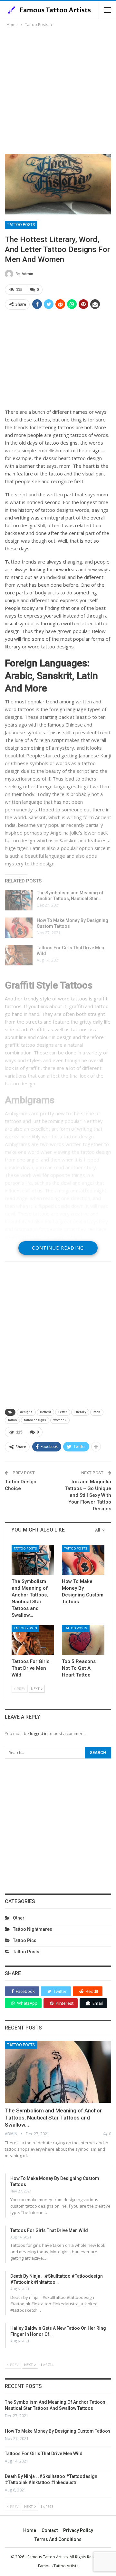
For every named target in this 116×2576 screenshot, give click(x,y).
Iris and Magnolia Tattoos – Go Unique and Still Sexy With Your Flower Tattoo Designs (88, 1495)
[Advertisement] (58, 89)
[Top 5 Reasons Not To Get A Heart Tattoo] (83, 1640)
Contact (50, 2530)
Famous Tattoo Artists (58, 2566)
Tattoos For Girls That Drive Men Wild (49, 2230)
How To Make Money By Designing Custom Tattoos (58, 2431)
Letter (63, 1412)
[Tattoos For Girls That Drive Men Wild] (19, 955)
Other (19, 1918)
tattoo (12, 1420)
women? (60, 1420)
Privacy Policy (78, 2530)
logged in (39, 1733)
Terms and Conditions (58, 2539)
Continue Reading (58, 1248)
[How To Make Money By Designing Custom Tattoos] (19, 928)
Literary (80, 1412)
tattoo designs (35, 1420)
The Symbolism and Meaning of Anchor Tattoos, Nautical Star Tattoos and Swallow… (53, 2118)
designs (26, 1412)
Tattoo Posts (21, 225)
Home (30, 2530)
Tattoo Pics (25, 1940)
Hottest (45, 1412)
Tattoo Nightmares (33, 1929)
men (97, 1412)
